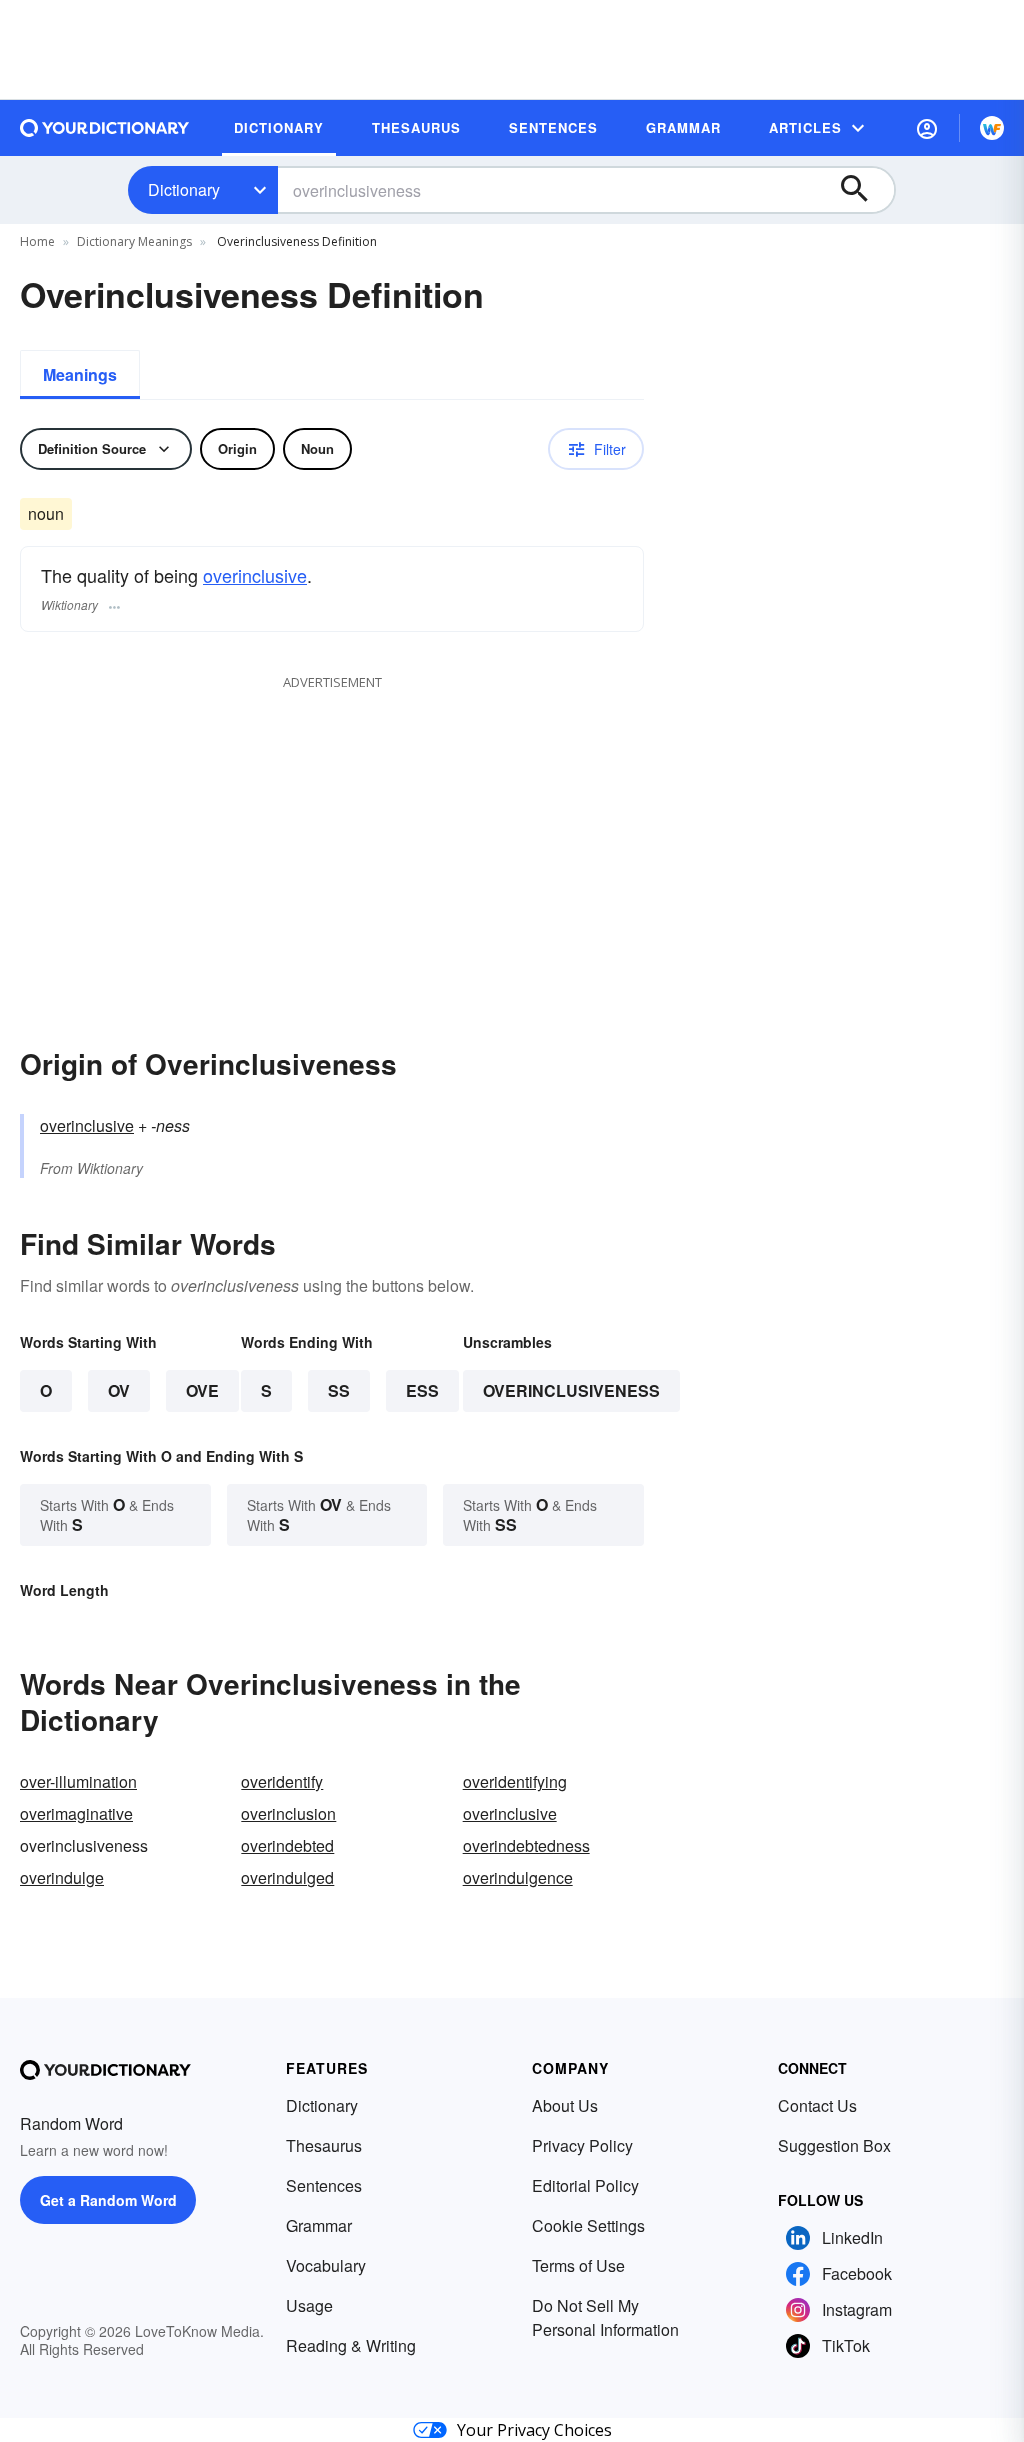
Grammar (319, 2225)
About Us (565, 2105)
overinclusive (255, 575)
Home (37, 241)
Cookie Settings (588, 2225)
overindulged (287, 1877)
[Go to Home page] (105, 128)
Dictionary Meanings (134, 241)
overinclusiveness (571, 1390)
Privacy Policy (582, 2145)
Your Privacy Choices (534, 2430)
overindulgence (518, 1877)
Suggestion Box (834, 2145)
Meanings (80, 374)
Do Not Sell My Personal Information (605, 2317)
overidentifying (515, 1781)
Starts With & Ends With (107, 1514)
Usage (309, 2305)
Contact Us (817, 2105)
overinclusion (288, 1813)
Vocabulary (326, 2265)
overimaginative (76, 1813)
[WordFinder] (992, 128)
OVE (202, 1390)
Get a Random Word (108, 2200)
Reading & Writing (351, 2345)
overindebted (287, 1845)
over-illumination (78, 1781)
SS (339, 1390)
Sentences (324, 2185)
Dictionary (184, 189)
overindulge (62, 1877)
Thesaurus (324, 2145)
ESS (422, 1390)
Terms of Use (578, 2265)
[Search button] (864, 190)
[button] (927, 128)
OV (119, 1390)
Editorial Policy (585, 2185)
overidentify (282, 1781)
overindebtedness (526, 1845)
